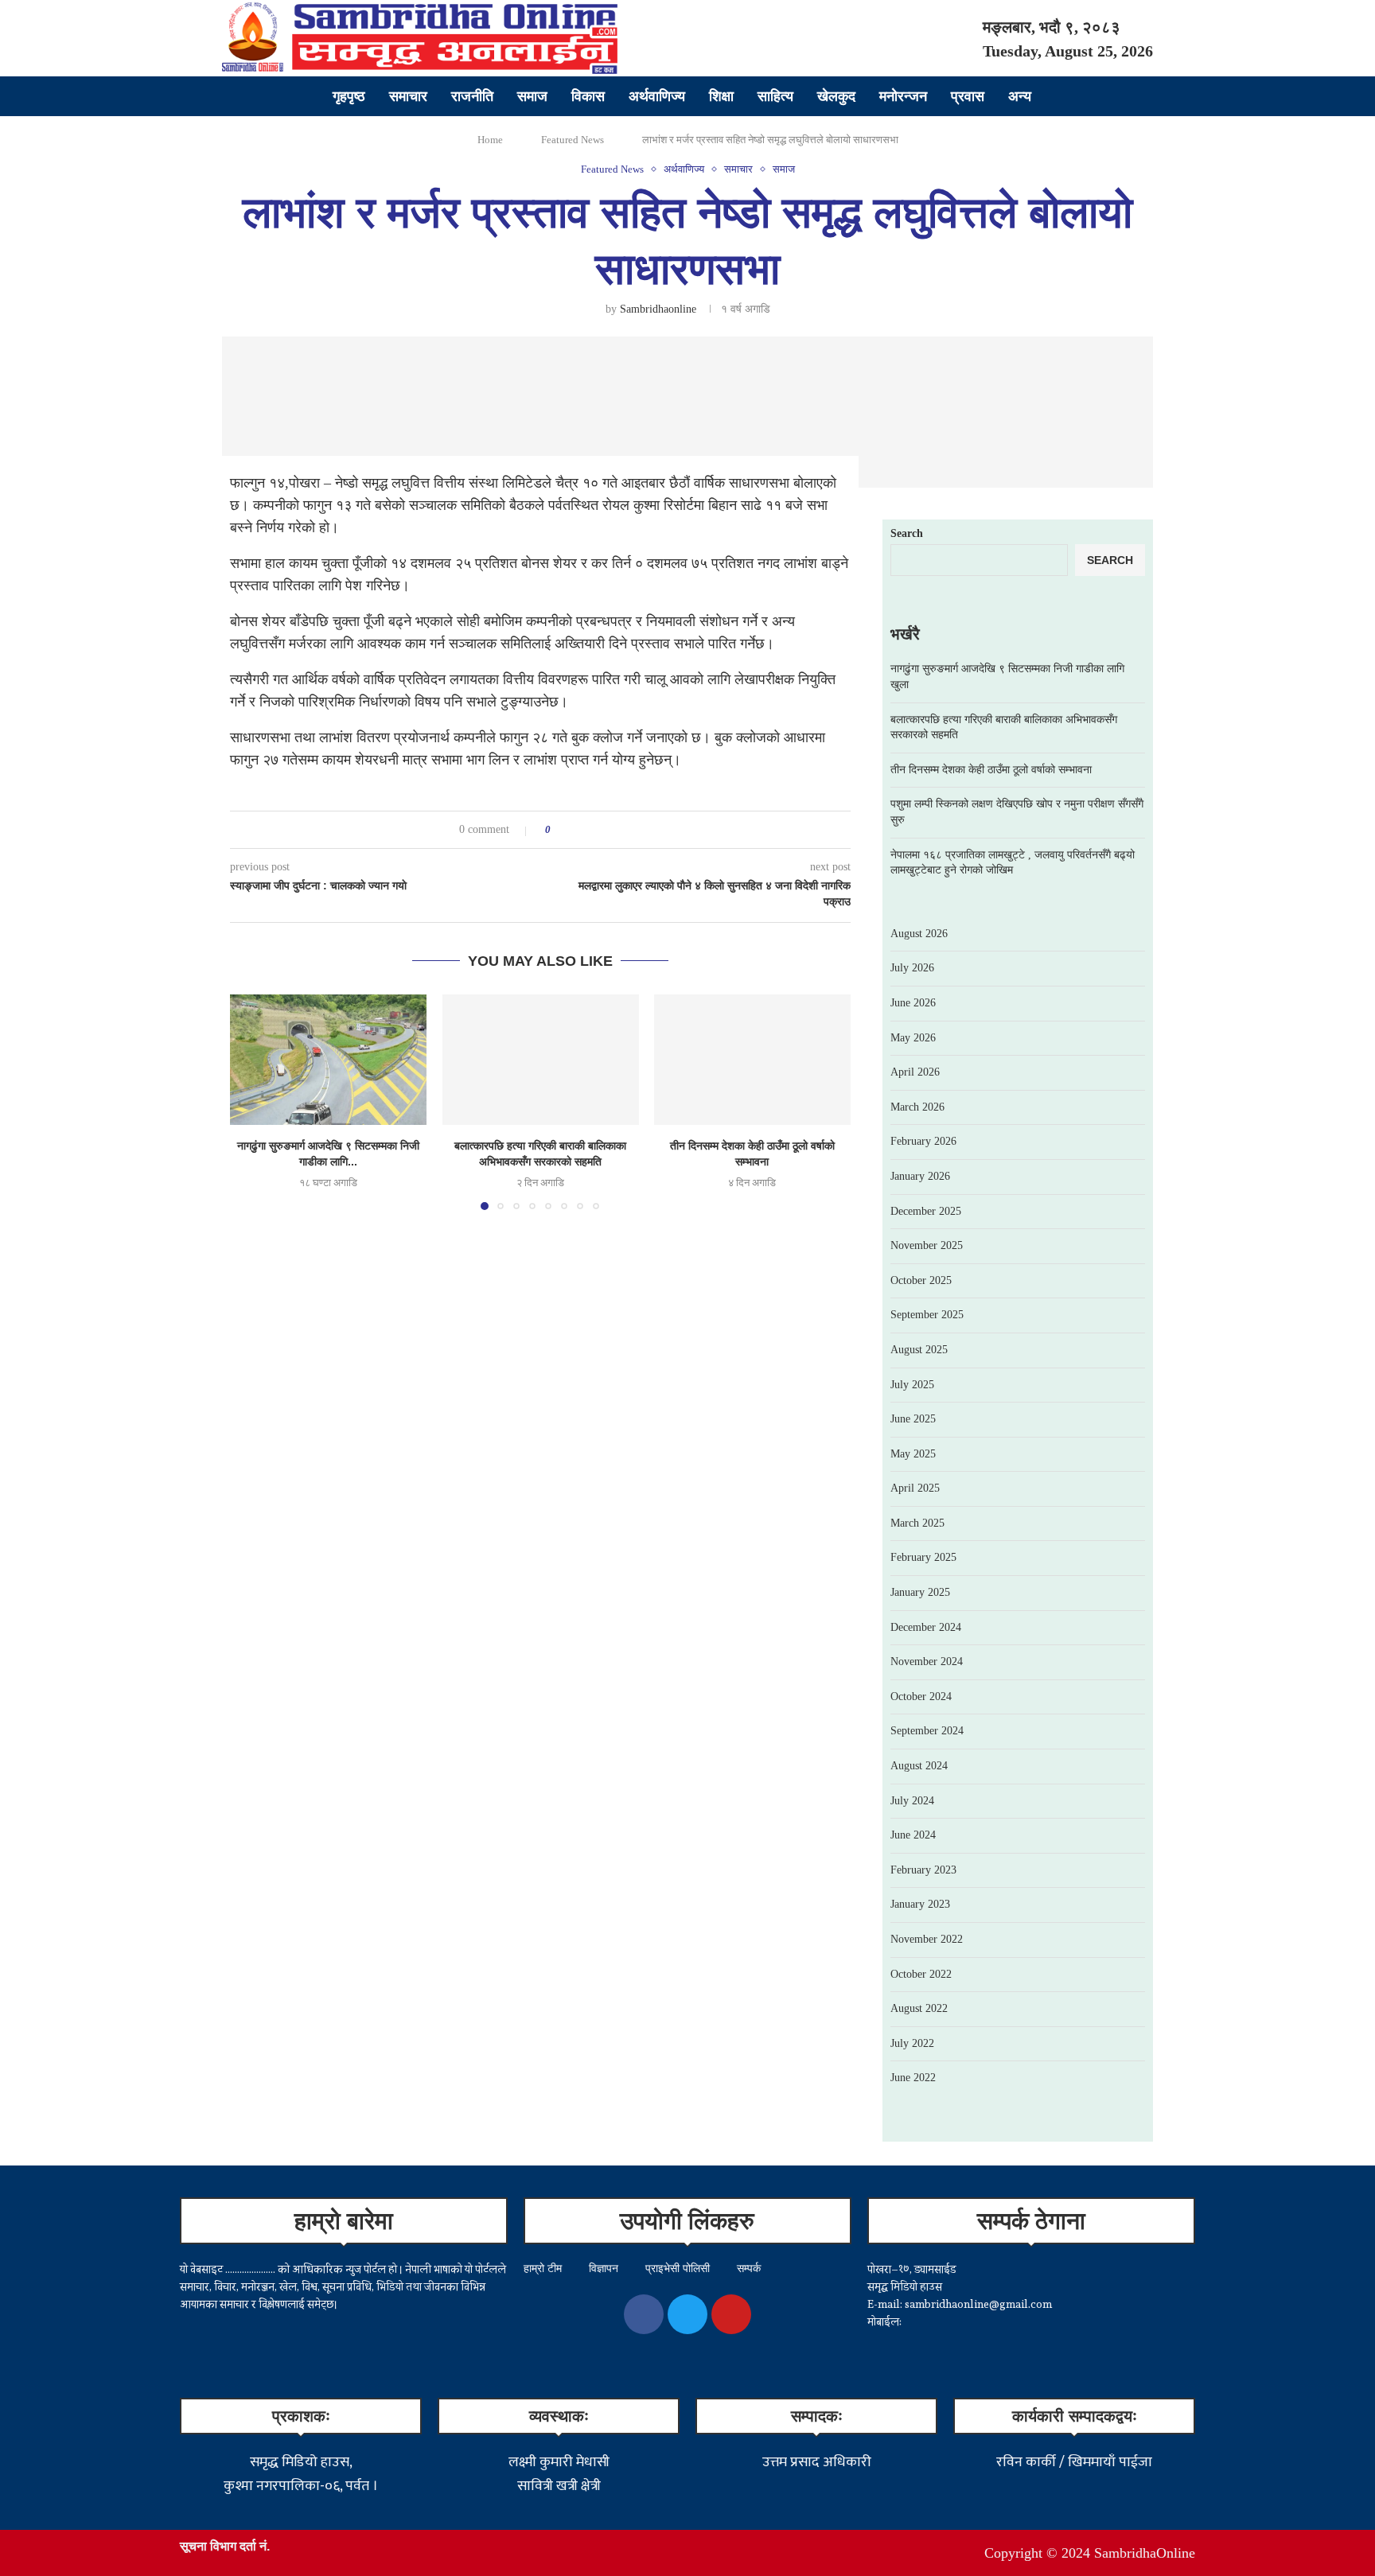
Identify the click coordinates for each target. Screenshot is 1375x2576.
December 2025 (926, 1211)
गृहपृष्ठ (349, 96)
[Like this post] (559, 830)
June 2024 (913, 1835)
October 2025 (921, 1280)
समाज (532, 96)
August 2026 (919, 934)
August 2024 (919, 1766)
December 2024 (926, 1627)
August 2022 (919, 2008)
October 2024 (921, 1697)
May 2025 (913, 1454)
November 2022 (927, 1939)
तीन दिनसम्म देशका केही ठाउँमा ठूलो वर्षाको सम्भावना (991, 770)
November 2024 (927, 1662)
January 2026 (920, 1176)
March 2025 (917, 1523)
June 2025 (913, 1419)
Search (907, 533)
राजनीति (472, 96)
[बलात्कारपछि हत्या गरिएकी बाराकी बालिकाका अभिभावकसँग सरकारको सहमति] (541, 1060)
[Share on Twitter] (592, 830)
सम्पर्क (749, 2269)
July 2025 (912, 1385)
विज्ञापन (604, 2269)
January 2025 (920, 1592)
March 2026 (917, 1107)
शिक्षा (721, 96)
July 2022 (912, 2043)
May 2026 (913, 1038)
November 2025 (927, 1245)
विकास (588, 96)
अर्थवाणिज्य (657, 96)
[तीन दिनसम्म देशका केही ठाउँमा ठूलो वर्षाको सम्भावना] (752, 1060)
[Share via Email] (623, 830)
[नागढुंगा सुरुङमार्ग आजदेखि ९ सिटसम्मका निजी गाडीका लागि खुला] (328, 1060)
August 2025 (919, 1350)
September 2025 (927, 1315)
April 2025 (915, 1488)
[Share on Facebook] (577, 830)
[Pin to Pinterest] (608, 830)
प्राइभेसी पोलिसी (678, 2269)
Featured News (573, 140)
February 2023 (923, 1870)
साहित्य (775, 96)
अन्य (1020, 96)
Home (490, 140)
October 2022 (921, 1974)
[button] (251, 1101)
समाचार (408, 96)
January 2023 (920, 1904)
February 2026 (923, 1141)
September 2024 (927, 1731)
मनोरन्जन (903, 96)
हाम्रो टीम (543, 2269)
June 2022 (913, 2078)
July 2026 (912, 968)
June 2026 (913, 1003)
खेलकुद (836, 96)
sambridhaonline (658, 309)
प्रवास (968, 96)
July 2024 (912, 1801)
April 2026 (915, 1072)
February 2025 (923, 1557)
